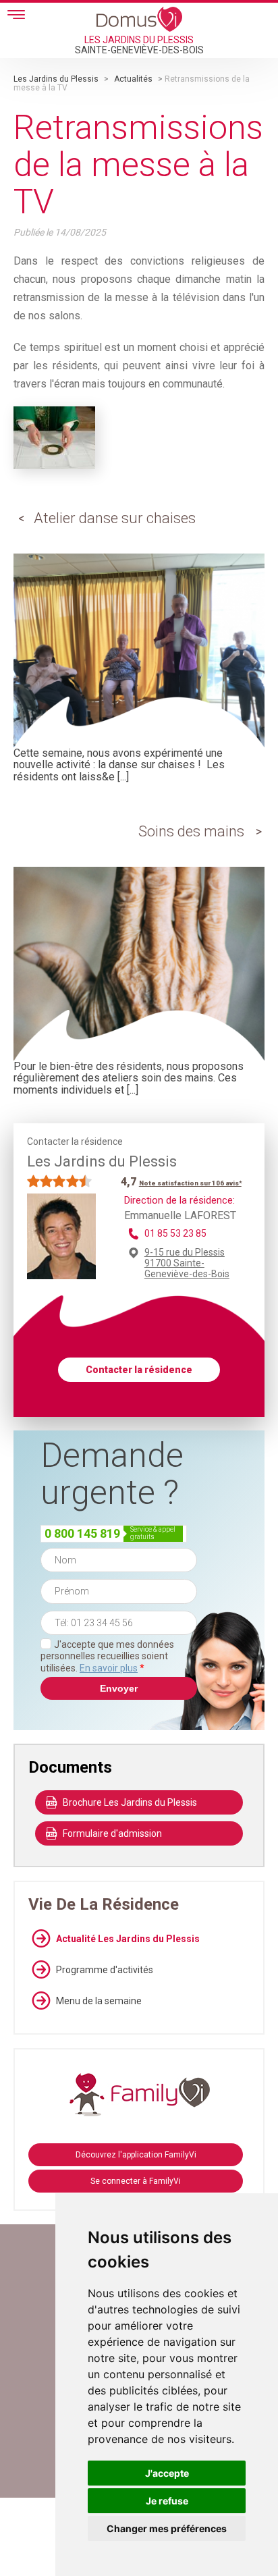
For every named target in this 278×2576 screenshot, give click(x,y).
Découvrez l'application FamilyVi (136, 2155)
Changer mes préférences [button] (167, 2528)
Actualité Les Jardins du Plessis (128, 1939)
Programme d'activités (105, 1970)
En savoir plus (109, 1668)
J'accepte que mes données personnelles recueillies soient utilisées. (107, 1656)
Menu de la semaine (99, 2001)
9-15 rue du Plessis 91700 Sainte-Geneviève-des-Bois (187, 1263)
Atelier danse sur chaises (115, 518)
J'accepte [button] (167, 2473)
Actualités (133, 79)
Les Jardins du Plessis (56, 79)
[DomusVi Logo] (139, 19)
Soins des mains (191, 831)
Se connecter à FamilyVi (136, 2181)
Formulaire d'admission (112, 1833)
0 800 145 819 (82, 1533)
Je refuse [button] (167, 2501)
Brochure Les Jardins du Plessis (130, 1802)
